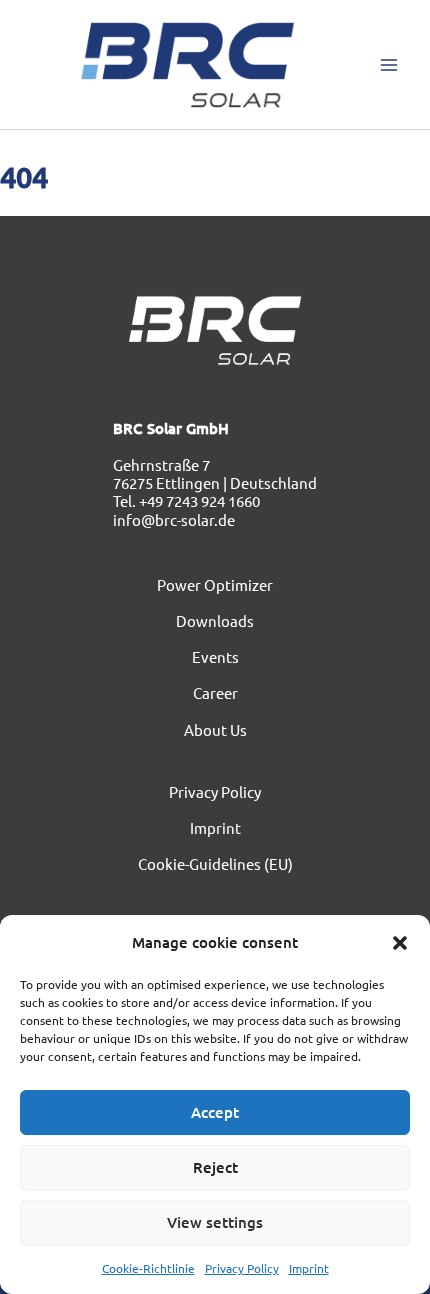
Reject (215, 1167)
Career (215, 692)
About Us (215, 729)
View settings (215, 1222)
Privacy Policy (242, 1268)
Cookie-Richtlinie (148, 1268)
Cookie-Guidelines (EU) (215, 863)
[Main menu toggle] (389, 65)
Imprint (309, 1268)
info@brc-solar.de (174, 519)
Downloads (215, 620)
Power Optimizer (215, 584)
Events (215, 656)
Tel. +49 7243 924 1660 (186, 500)
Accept (215, 1112)
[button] (400, 943)
